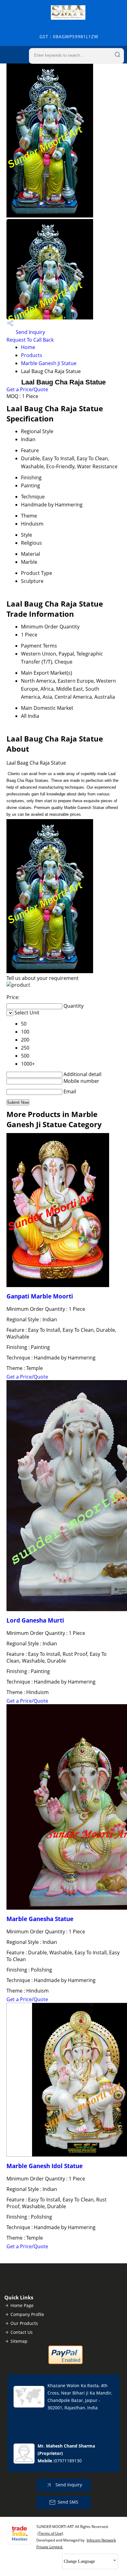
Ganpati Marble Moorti (40, 1296)
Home (28, 347)
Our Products (24, 2323)
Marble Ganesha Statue (40, 1919)
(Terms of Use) (50, 2533)
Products (32, 355)
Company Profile (27, 2314)
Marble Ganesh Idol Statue (45, 2166)
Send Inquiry (30, 332)
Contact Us (22, 2332)
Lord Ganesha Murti (35, 1620)
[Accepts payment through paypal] (66, 2363)
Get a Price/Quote (27, 389)
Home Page (22, 2305)
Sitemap (19, 2341)
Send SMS (68, 2502)
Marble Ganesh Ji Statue (49, 363)
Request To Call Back (30, 340)
